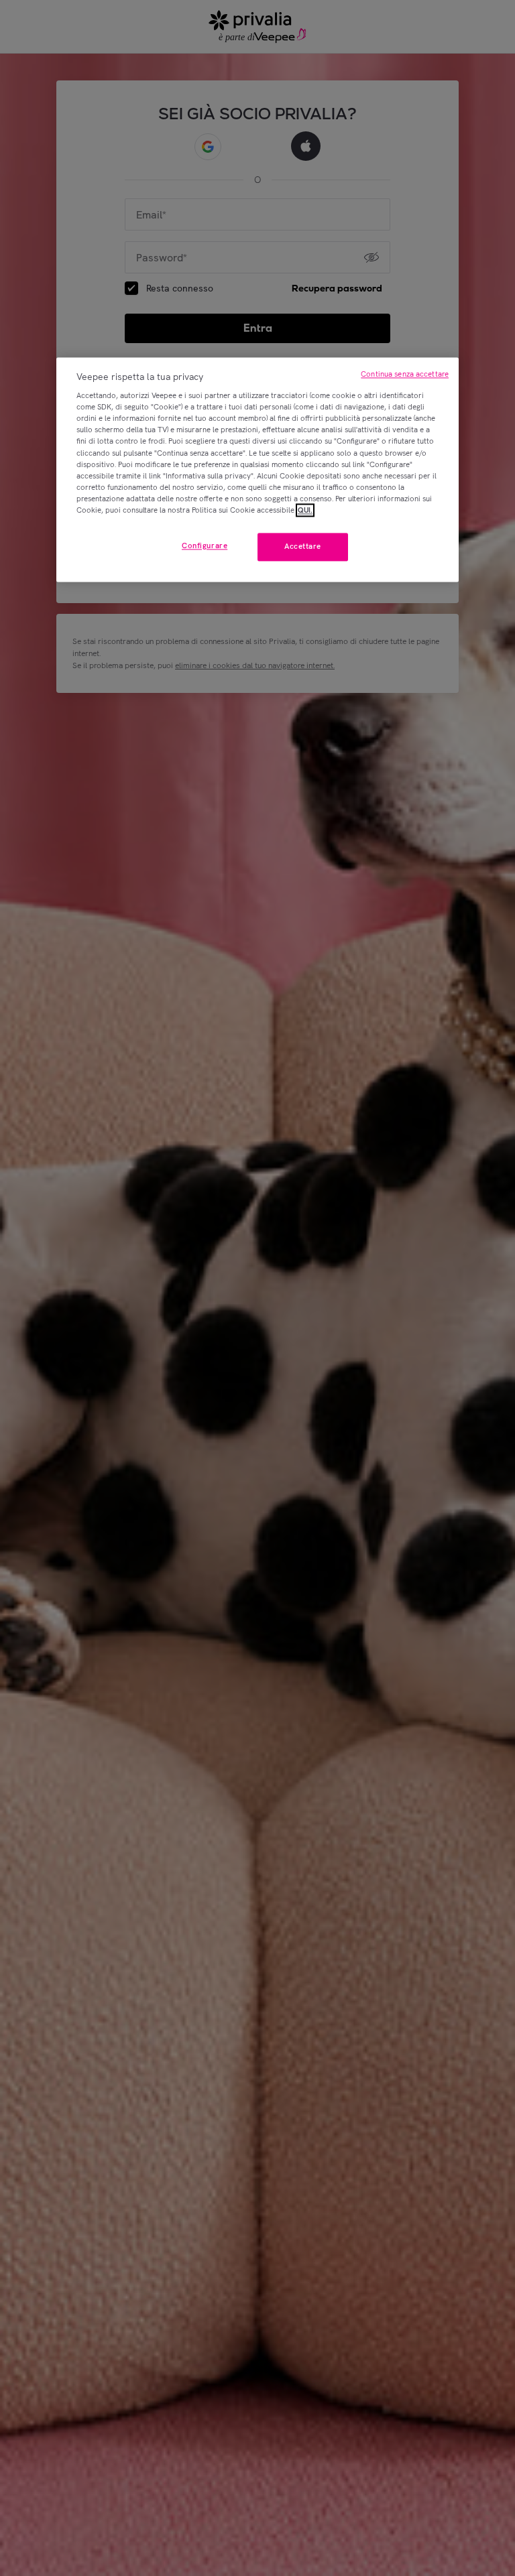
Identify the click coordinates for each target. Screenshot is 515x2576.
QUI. (305, 510)
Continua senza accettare (405, 374)
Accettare (303, 546)
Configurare (205, 545)
